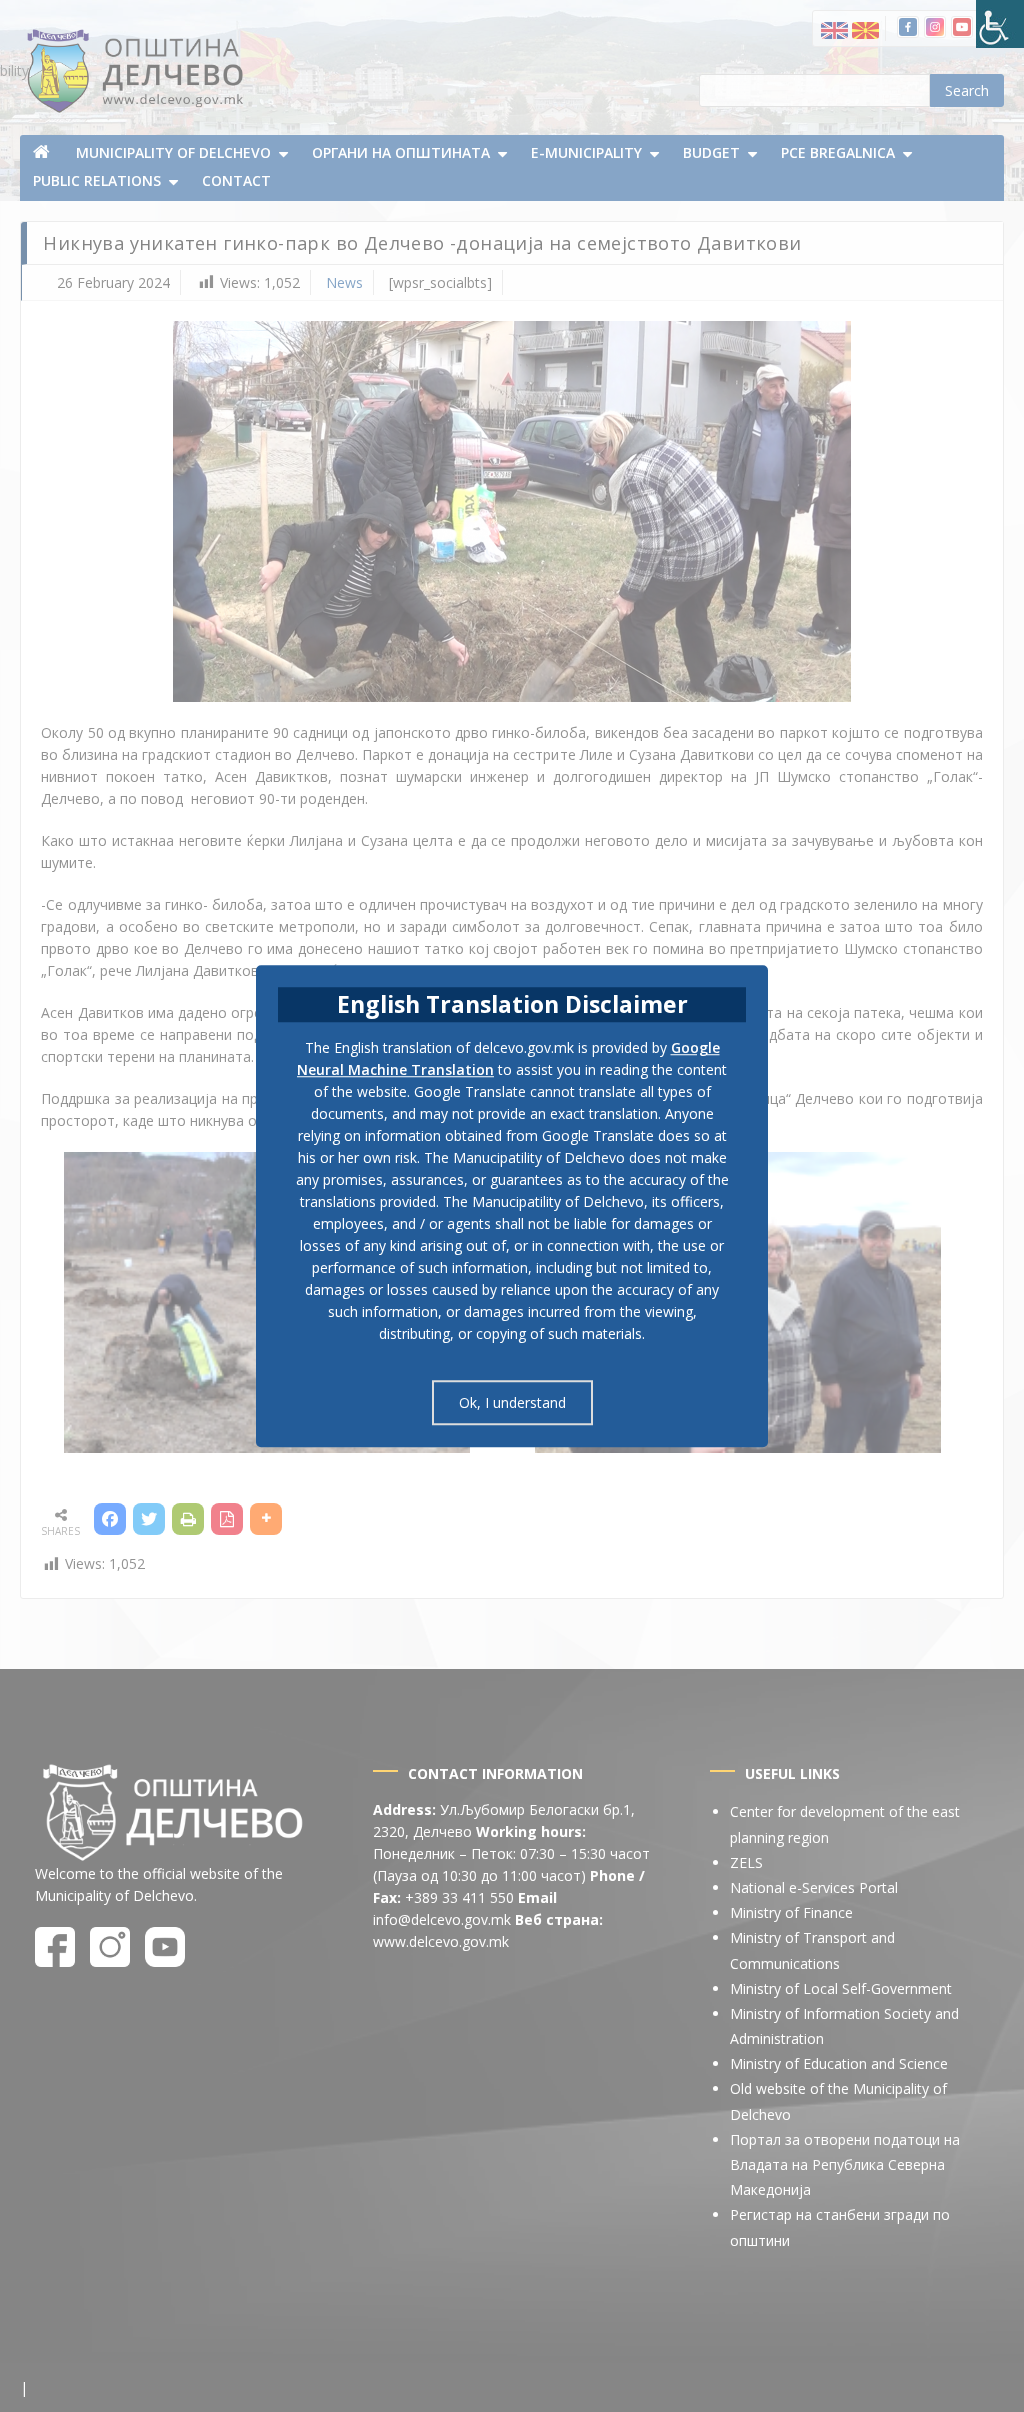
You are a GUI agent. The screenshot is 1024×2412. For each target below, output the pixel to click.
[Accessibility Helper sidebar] (1000, 24)
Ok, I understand (512, 1402)
